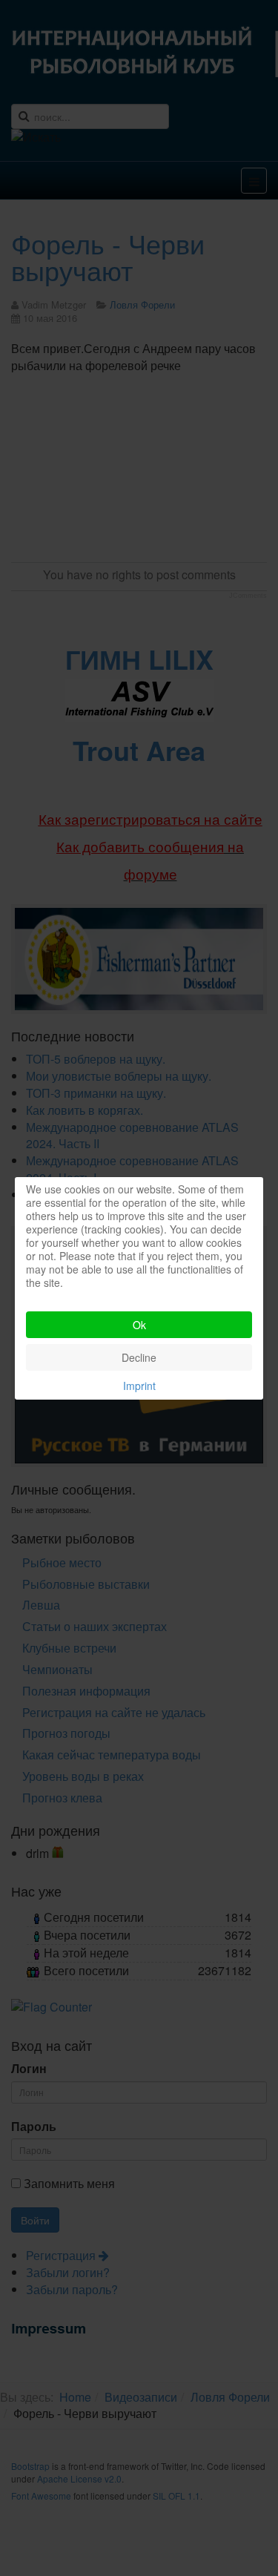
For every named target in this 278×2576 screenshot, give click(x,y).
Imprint (139, 1386)
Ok (139, 1325)
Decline (139, 1357)
